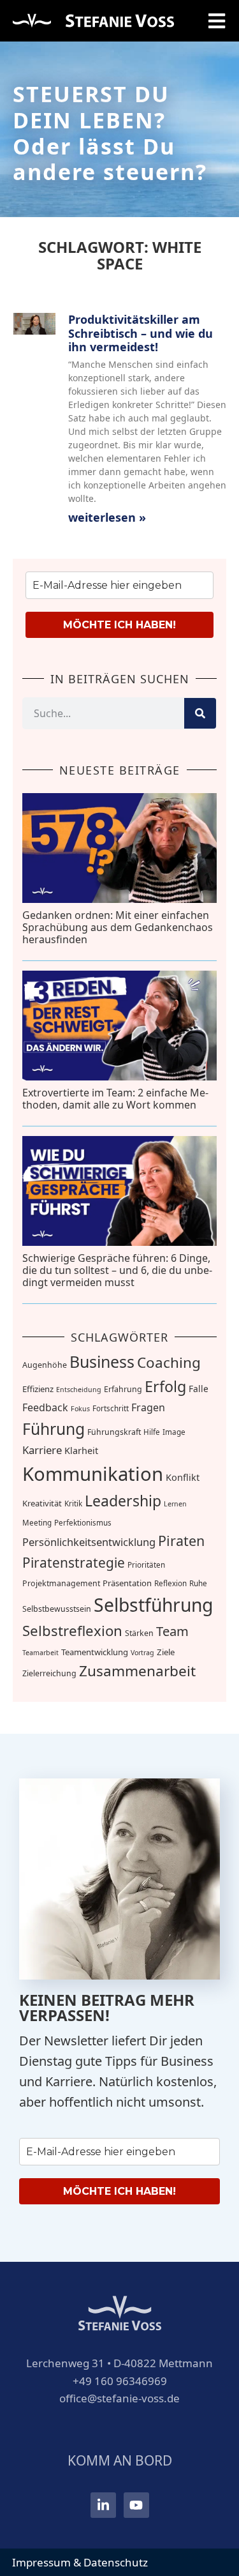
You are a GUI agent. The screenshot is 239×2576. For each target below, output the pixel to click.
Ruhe (198, 1583)
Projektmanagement (61, 1583)
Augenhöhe (45, 1365)
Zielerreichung (49, 1673)
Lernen (175, 1504)
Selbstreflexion (72, 1630)
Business (102, 1361)
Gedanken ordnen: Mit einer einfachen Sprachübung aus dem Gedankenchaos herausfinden (118, 927)
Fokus (80, 1409)
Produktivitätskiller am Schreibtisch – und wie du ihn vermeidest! (141, 333)
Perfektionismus (83, 1523)
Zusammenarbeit (137, 1671)
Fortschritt (111, 1408)
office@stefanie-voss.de (119, 2398)
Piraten (181, 1541)
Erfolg (165, 1386)
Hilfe (152, 1432)
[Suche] (200, 713)
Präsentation (127, 1583)
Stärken (139, 1633)
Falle (199, 1389)
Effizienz (38, 1389)
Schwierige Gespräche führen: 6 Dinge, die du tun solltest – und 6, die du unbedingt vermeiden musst (117, 1270)
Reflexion (170, 1583)
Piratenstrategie (74, 1563)
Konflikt (183, 1477)
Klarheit (81, 1451)
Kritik (73, 1504)
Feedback (45, 1407)
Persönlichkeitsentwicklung (89, 1542)
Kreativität (42, 1503)
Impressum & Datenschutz (80, 2562)
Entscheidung (79, 1390)
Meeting (37, 1523)
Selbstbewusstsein (57, 1609)
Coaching (169, 1362)
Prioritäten (146, 1565)
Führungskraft (114, 1432)
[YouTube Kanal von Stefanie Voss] (136, 2505)
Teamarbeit (40, 1653)
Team (172, 1631)
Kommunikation (93, 1474)
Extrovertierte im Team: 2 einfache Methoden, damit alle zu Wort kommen (115, 1099)
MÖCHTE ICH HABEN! (119, 625)
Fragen (148, 1407)
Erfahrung (123, 1389)
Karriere (42, 1450)
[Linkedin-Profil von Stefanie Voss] (103, 2505)
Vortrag (142, 1653)
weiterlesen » (107, 517)
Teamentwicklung (95, 1652)
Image (174, 1432)
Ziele (166, 1652)
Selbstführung (153, 1605)
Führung (54, 1429)
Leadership (123, 1501)
